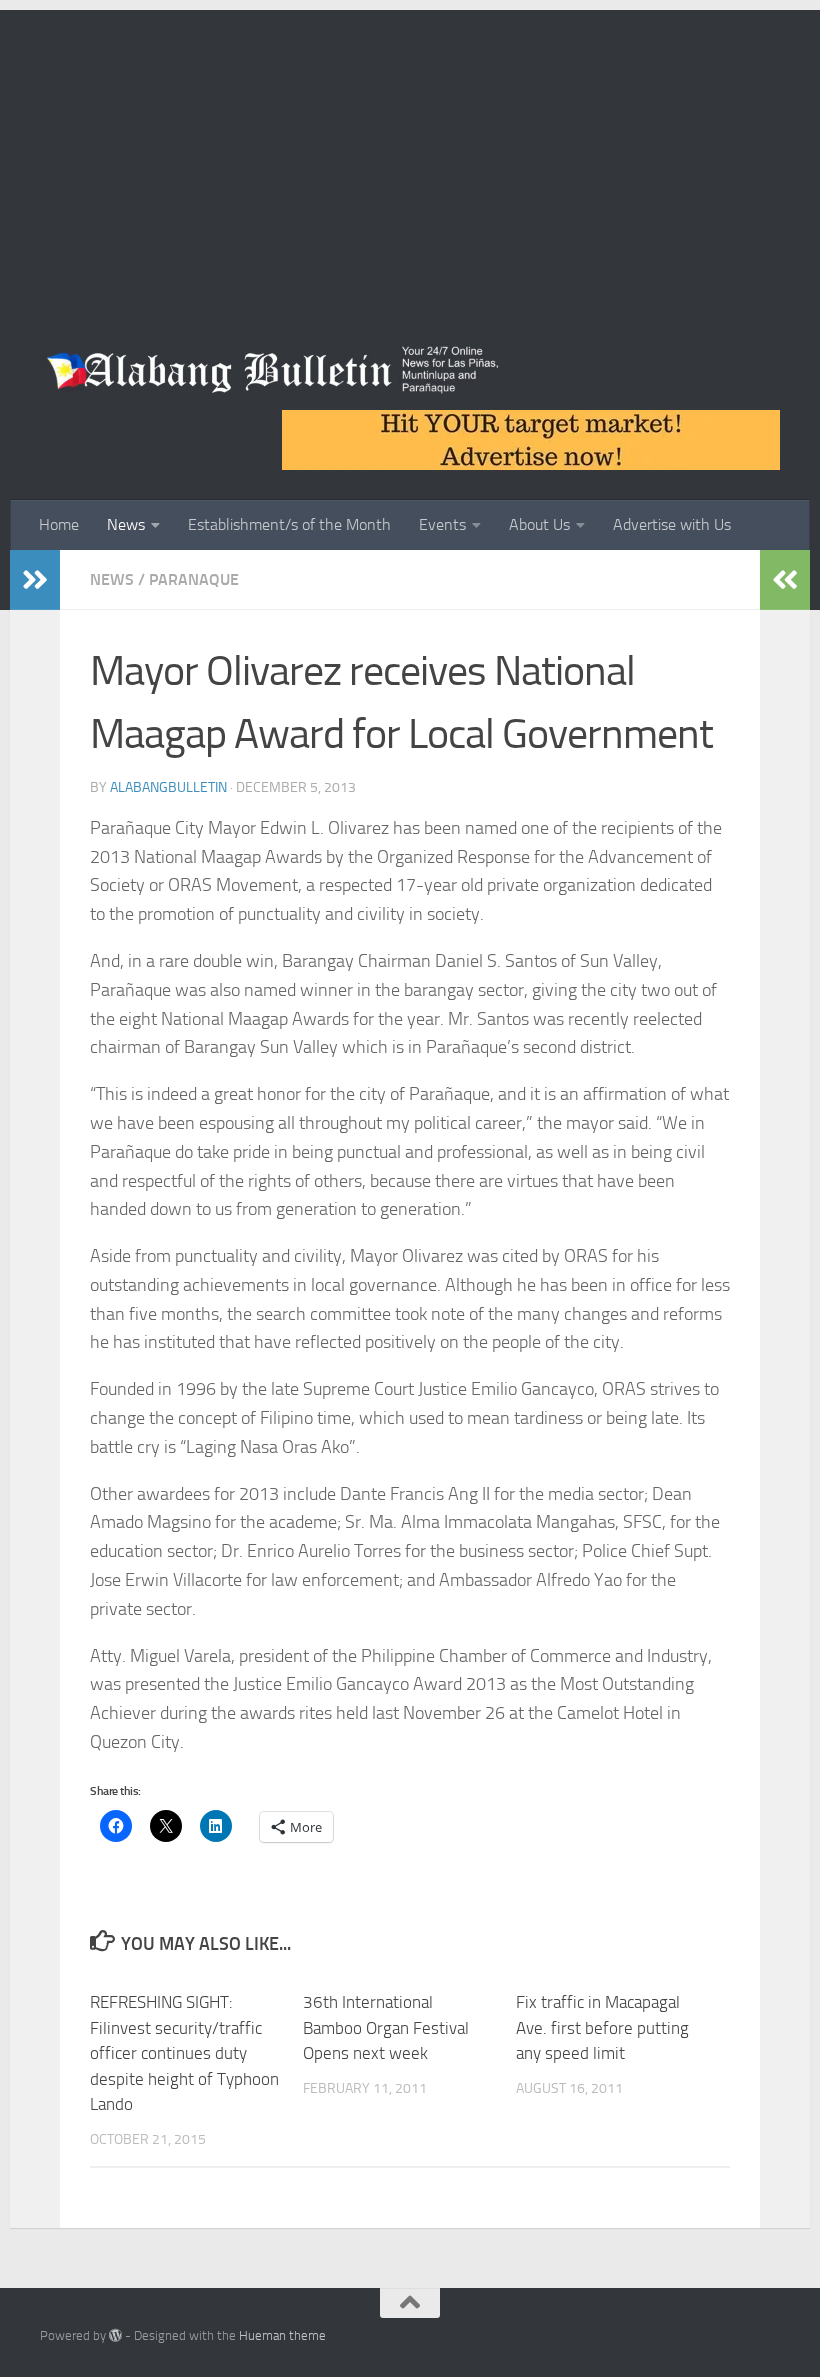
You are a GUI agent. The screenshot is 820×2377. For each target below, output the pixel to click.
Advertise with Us (672, 524)
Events (442, 524)
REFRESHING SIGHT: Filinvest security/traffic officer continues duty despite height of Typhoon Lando (184, 2053)
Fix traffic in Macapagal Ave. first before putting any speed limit (602, 2027)
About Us (539, 524)
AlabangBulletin (168, 787)
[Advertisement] (410, 150)
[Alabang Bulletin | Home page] (273, 370)
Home (59, 524)
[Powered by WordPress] (115, 2335)
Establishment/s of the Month (289, 524)
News (126, 524)
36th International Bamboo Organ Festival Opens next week (386, 2027)
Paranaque (194, 579)
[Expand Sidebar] (35, 580)
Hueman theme (282, 2335)
